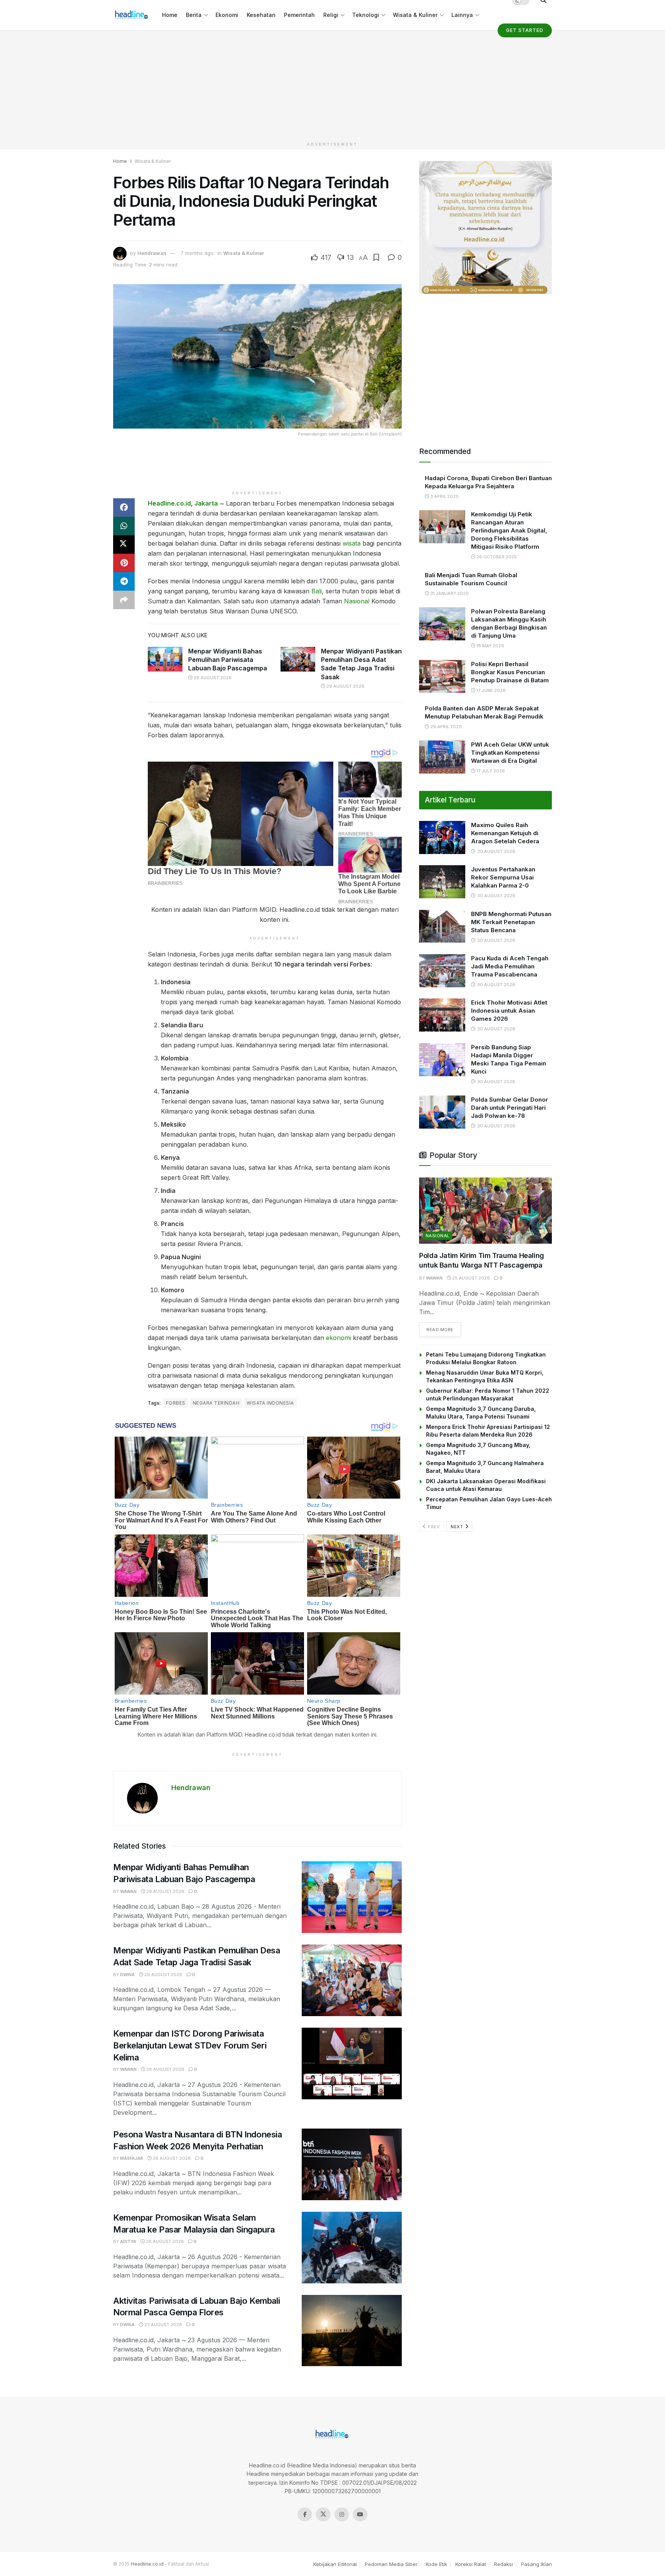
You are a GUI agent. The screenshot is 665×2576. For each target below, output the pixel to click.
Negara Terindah (216, 1403)
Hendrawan (152, 253)
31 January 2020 (449, 593)
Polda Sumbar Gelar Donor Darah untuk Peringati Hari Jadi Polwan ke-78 (510, 1108)
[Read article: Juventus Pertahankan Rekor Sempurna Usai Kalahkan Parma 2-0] (442, 882)
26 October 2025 (496, 557)
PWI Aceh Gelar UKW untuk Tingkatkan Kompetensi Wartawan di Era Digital (510, 753)
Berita (194, 15)
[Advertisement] (332, 84)
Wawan (128, 1891)
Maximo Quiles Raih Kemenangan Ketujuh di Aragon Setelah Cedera (505, 833)
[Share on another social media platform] (124, 600)
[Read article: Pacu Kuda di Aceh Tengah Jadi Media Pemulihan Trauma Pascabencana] (442, 971)
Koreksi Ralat (471, 2564)
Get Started (525, 30)
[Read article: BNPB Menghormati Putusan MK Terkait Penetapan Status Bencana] (442, 926)
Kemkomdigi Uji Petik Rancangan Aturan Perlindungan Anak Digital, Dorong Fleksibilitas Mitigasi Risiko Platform (509, 530)
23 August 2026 (163, 2325)
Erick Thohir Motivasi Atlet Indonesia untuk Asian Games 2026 (509, 1011)
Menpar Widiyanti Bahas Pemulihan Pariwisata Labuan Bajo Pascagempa (228, 660)
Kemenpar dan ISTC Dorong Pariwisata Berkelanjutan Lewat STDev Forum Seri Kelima (190, 2045)
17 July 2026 (490, 771)
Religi (331, 15)
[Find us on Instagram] (342, 2514)
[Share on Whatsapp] (124, 526)
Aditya (128, 2241)
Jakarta (206, 503)
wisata (352, 543)
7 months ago (197, 253)
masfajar (132, 2158)
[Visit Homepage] (132, 15)
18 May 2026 (490, 646)
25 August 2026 (470, 1278)
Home (170, 15)
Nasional (357, 601)
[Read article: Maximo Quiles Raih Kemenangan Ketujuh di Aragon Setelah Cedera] (442, 837)
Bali (317, 591)
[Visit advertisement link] (485, 227)
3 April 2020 (444, 496)
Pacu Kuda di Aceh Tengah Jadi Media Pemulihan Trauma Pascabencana (510, 966)
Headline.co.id (169, 503)
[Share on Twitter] (124, 544)
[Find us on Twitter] (323, 2514)
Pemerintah (299, 15)
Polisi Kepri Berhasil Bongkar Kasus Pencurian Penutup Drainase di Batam (510, 672)
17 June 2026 (490, 690)
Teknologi (366, 15)
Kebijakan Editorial (335, 2564)
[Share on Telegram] (124, 581)
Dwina (127, 1975)
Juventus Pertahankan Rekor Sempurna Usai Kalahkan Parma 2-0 (503, 877)
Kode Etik (436, 2564)
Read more (444, 1329)
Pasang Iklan (536, 2564)
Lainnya (462, 15)
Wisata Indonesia (270, 1403)
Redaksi (504, 2564)
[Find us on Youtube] (360, 2514)
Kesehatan (261, 15)
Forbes (176, 1403)
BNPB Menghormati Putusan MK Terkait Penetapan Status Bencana (511, 922)
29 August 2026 (212, 678)
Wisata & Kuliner (415, 15)
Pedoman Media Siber (391, 2564)
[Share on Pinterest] (124, 563)
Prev (434, 1527)
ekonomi (338, 1338)
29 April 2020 (445, 727)
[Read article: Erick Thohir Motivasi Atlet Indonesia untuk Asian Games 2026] (442, 1015)
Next (458, 1527)
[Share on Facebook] (124, 507)
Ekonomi (227, 15)
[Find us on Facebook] (305, 2514)
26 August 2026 (171, 2158)
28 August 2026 (165, 2069)
